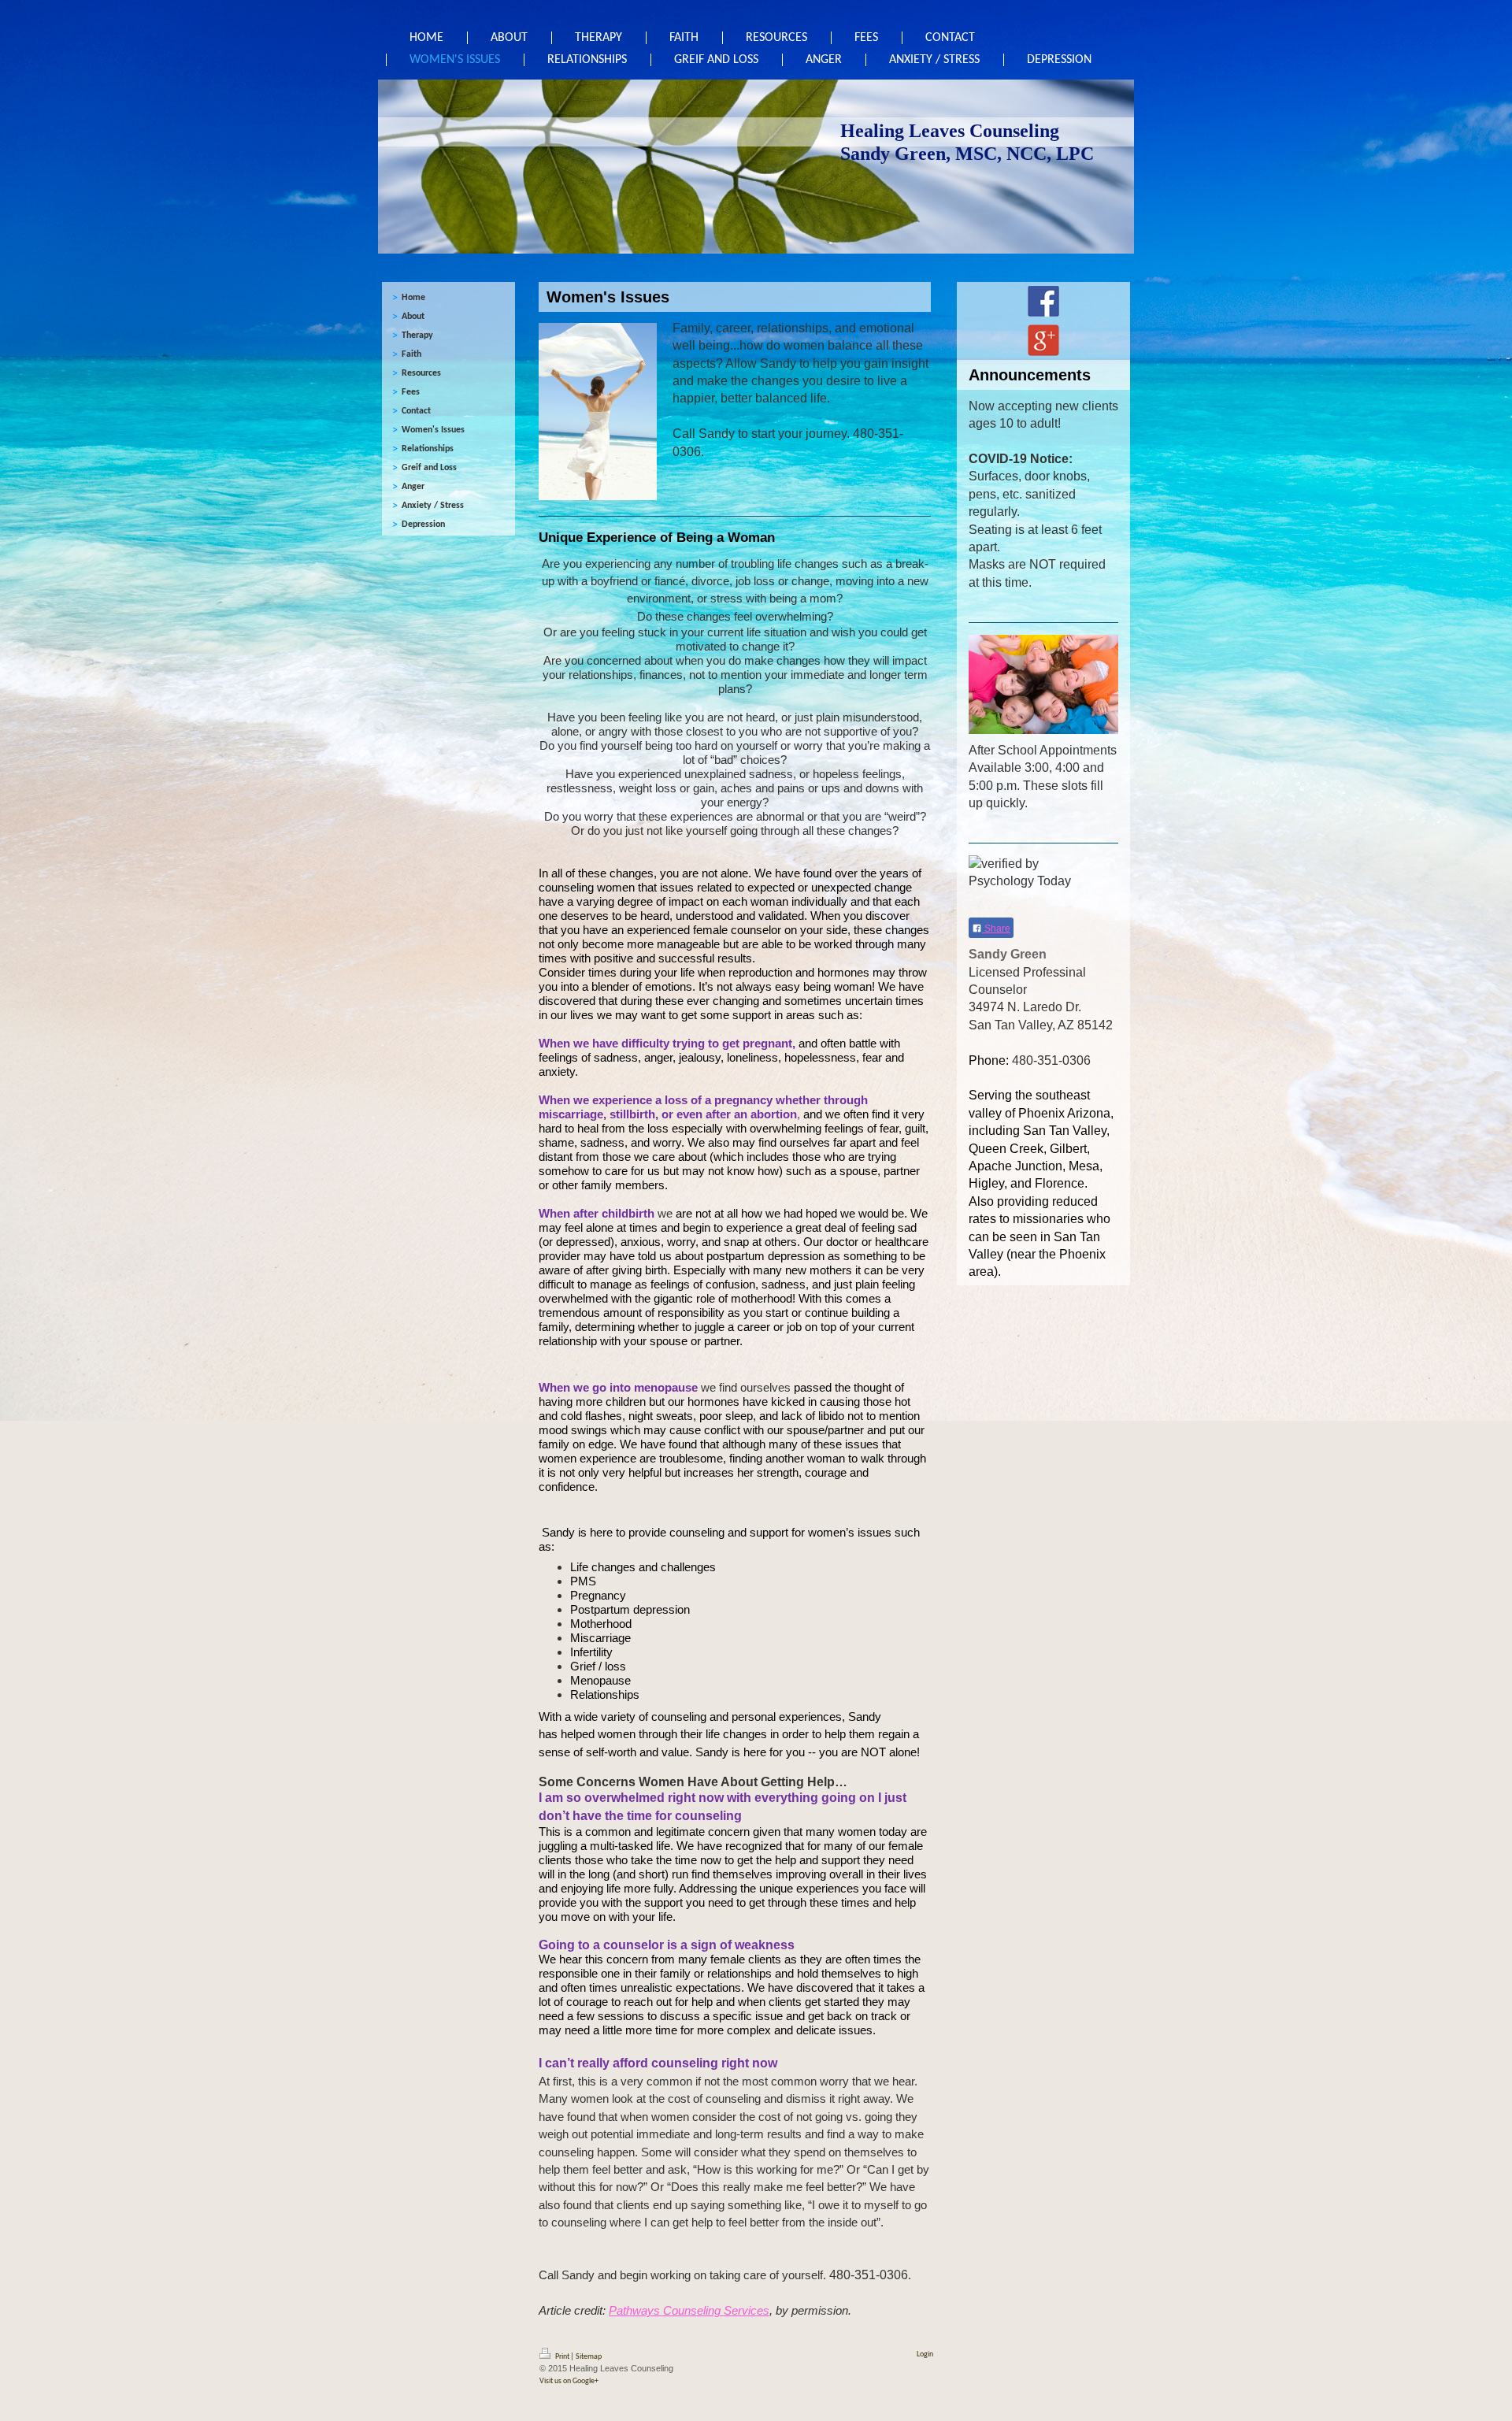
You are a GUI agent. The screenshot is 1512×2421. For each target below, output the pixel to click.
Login (925, 2354)
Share (996, 929)
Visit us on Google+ (569, 2381)
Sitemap (589, 2357)
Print (562, 2357)
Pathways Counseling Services (689, 2311)
